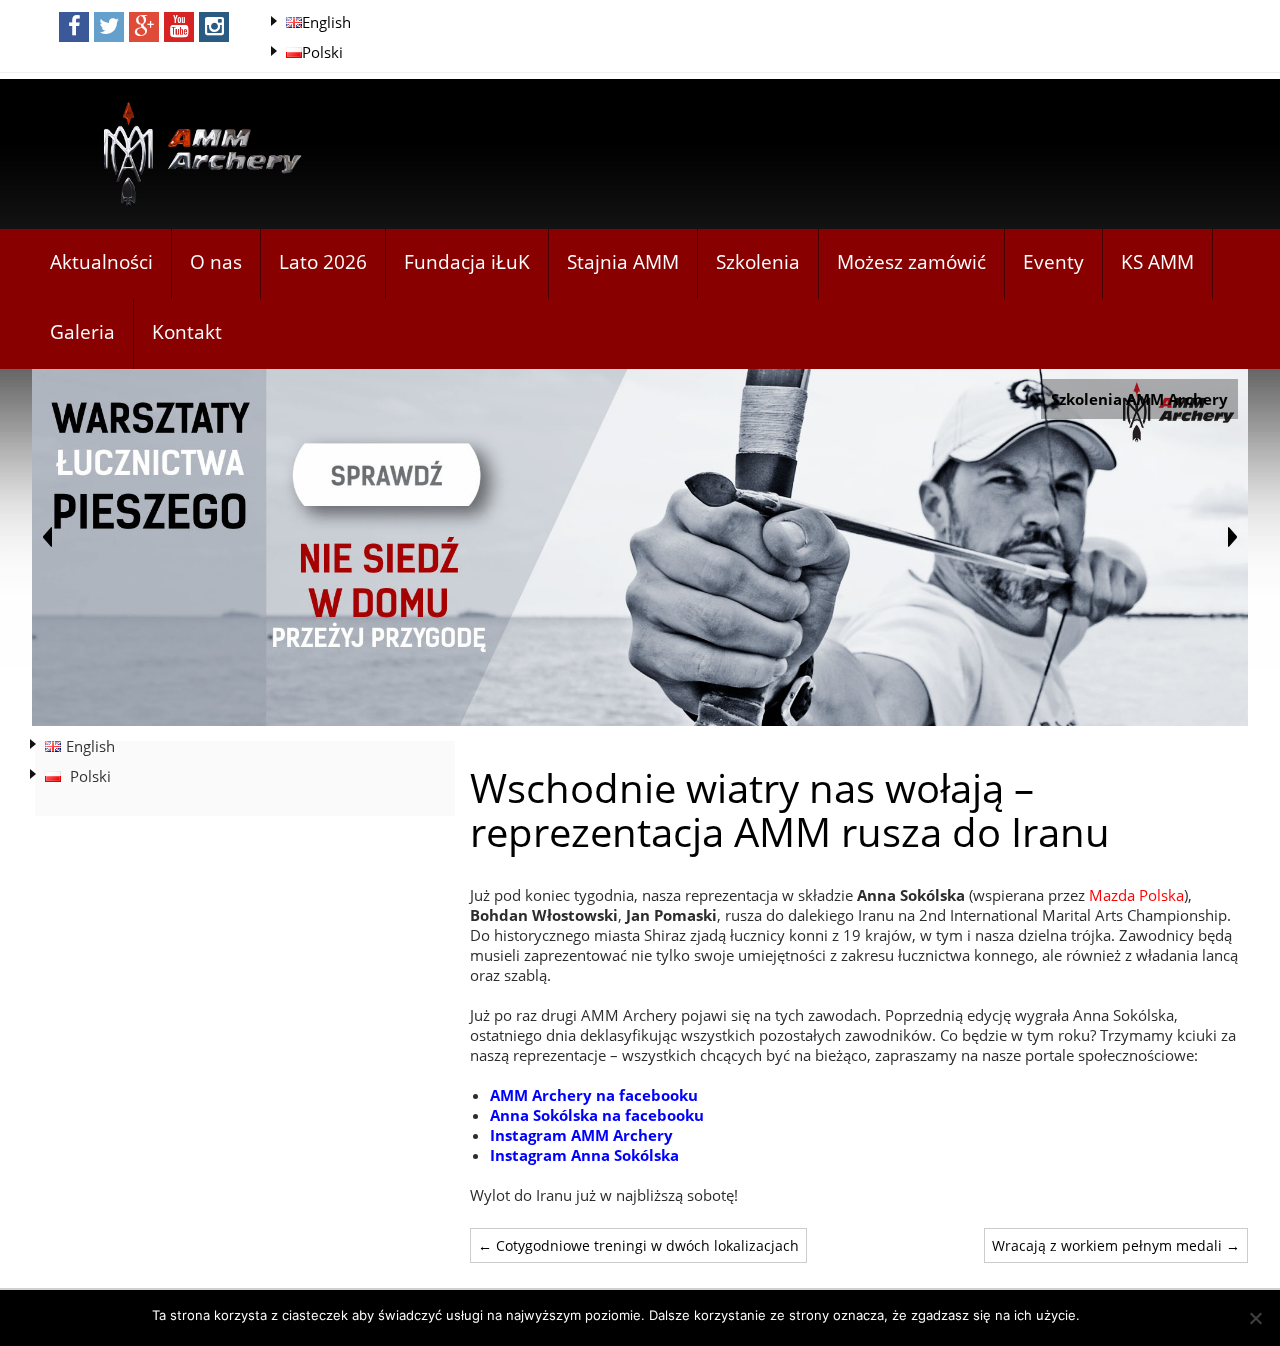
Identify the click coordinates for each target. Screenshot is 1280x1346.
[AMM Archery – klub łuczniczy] (194, 155)
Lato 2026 (323, 262)
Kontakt (187, 332)
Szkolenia (758, 262)
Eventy (1053, 262)
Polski (322, 52)
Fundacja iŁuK (467, 262)
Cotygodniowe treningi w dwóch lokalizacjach (638, 1245)
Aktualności (101, 262)
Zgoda (1109, 1315)
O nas (216, 262)
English (326, 22)
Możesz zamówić (911, 262)
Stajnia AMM (623, 262)
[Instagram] (214, 27)
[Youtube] (179, 27)
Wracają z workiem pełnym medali (1116, 1245)
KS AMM (1157, 262)
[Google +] (144, 27)
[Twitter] (109, 27)
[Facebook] (74, 27)
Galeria (82, 332)
